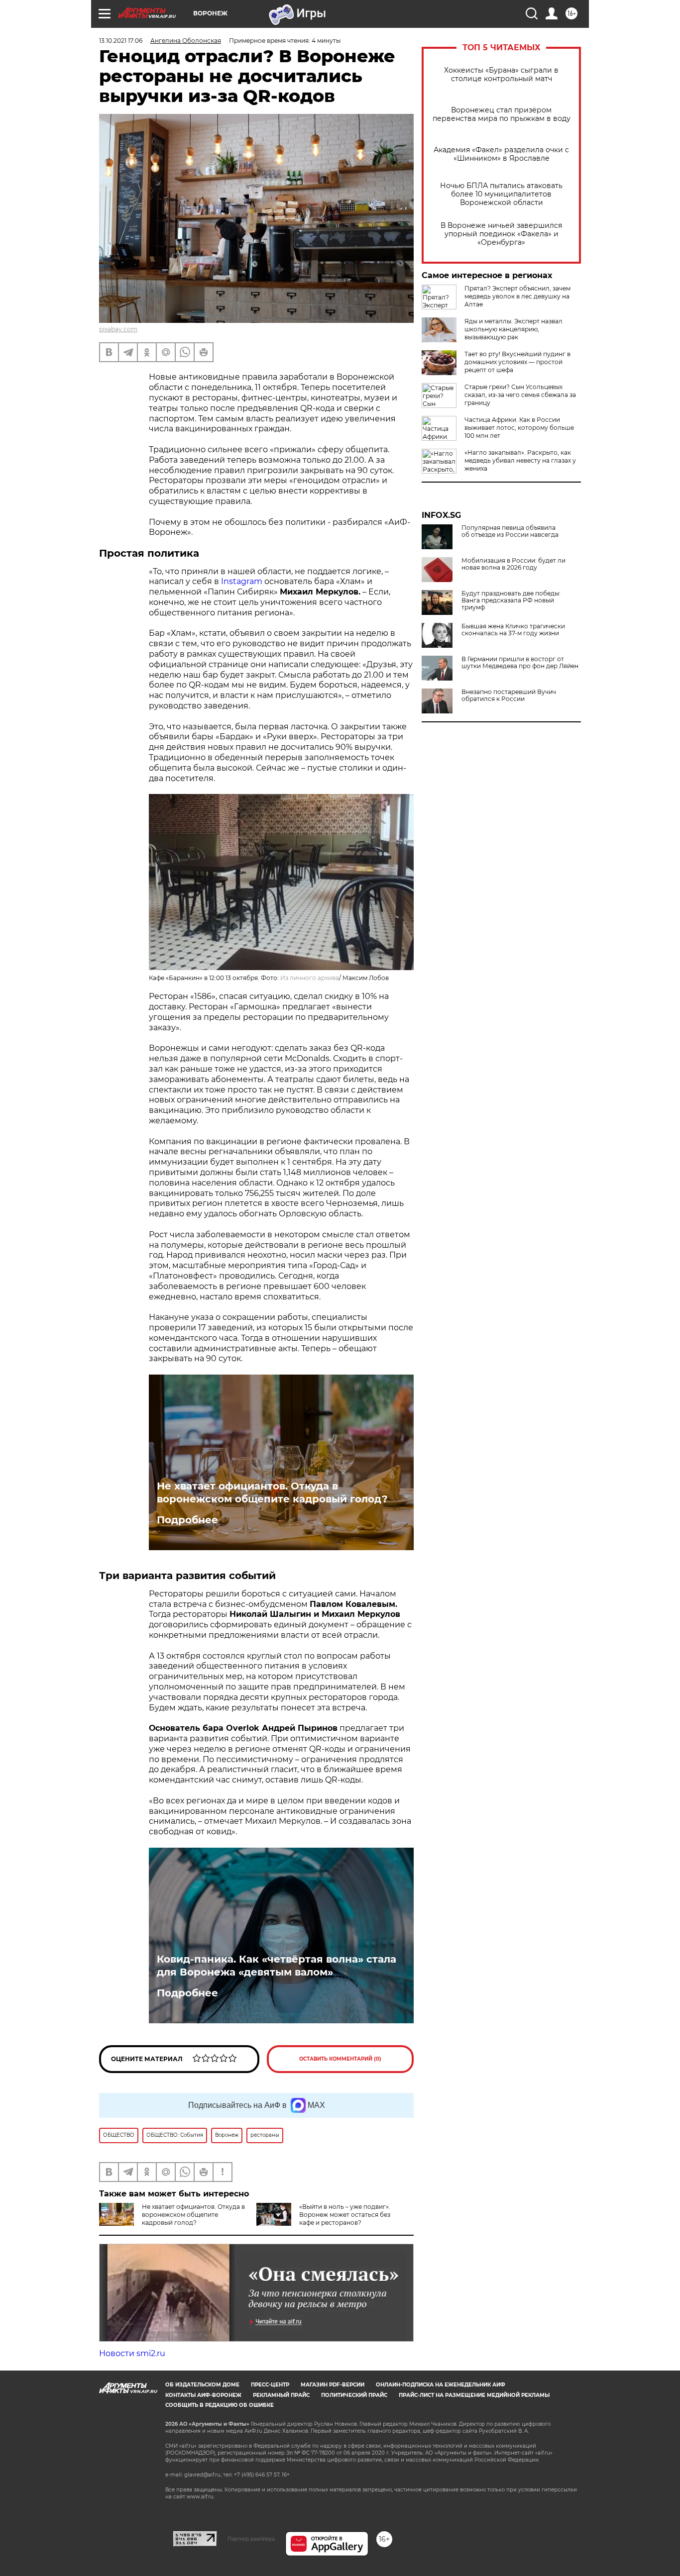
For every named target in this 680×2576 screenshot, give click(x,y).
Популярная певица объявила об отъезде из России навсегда (510, 531)
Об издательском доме (202, 2385)
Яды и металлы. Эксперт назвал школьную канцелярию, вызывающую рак (513, 329)
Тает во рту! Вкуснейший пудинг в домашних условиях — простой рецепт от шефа (517, 362)
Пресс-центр (270, 2385)
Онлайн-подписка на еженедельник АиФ (441, 2385)
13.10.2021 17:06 (121, 41)
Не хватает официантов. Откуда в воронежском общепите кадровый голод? (272, 1492)
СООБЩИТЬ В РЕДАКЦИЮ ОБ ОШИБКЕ (220, 2405)
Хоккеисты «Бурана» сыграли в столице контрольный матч (501, 75)
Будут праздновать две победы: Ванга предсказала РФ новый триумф (511, 600)
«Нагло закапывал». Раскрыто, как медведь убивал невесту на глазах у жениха (520, 460)
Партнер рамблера (251, 2539)
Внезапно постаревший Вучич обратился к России (509, 695)
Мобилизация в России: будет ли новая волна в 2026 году (513, 564)
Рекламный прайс (281, 2395)
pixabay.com (118, 329)
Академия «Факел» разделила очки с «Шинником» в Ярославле (501, 154)
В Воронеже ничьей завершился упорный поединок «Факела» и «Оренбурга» (501, 234)
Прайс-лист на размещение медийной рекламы (474, 2395)
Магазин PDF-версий (333, 2385)
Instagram (243, 581)
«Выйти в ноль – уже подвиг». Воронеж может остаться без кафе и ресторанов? (345, 2215)
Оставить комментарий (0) (340, 2059)
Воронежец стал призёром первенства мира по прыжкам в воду (502, 114)
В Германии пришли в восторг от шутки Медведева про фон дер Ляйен (520, 663)
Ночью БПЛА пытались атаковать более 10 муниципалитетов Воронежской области (501, 194)
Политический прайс (354, 2395)
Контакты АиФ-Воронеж (203, 2395)
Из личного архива (310, 978)
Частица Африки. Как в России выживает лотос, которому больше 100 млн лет (519, 428)
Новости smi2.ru (132, 2353)
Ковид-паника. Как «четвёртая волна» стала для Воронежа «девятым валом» (277, 1966)
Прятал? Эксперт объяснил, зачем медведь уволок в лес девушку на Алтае (517, 296)
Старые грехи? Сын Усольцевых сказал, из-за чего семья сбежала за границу (520, 395)
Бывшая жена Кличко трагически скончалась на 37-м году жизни (513, 630)
